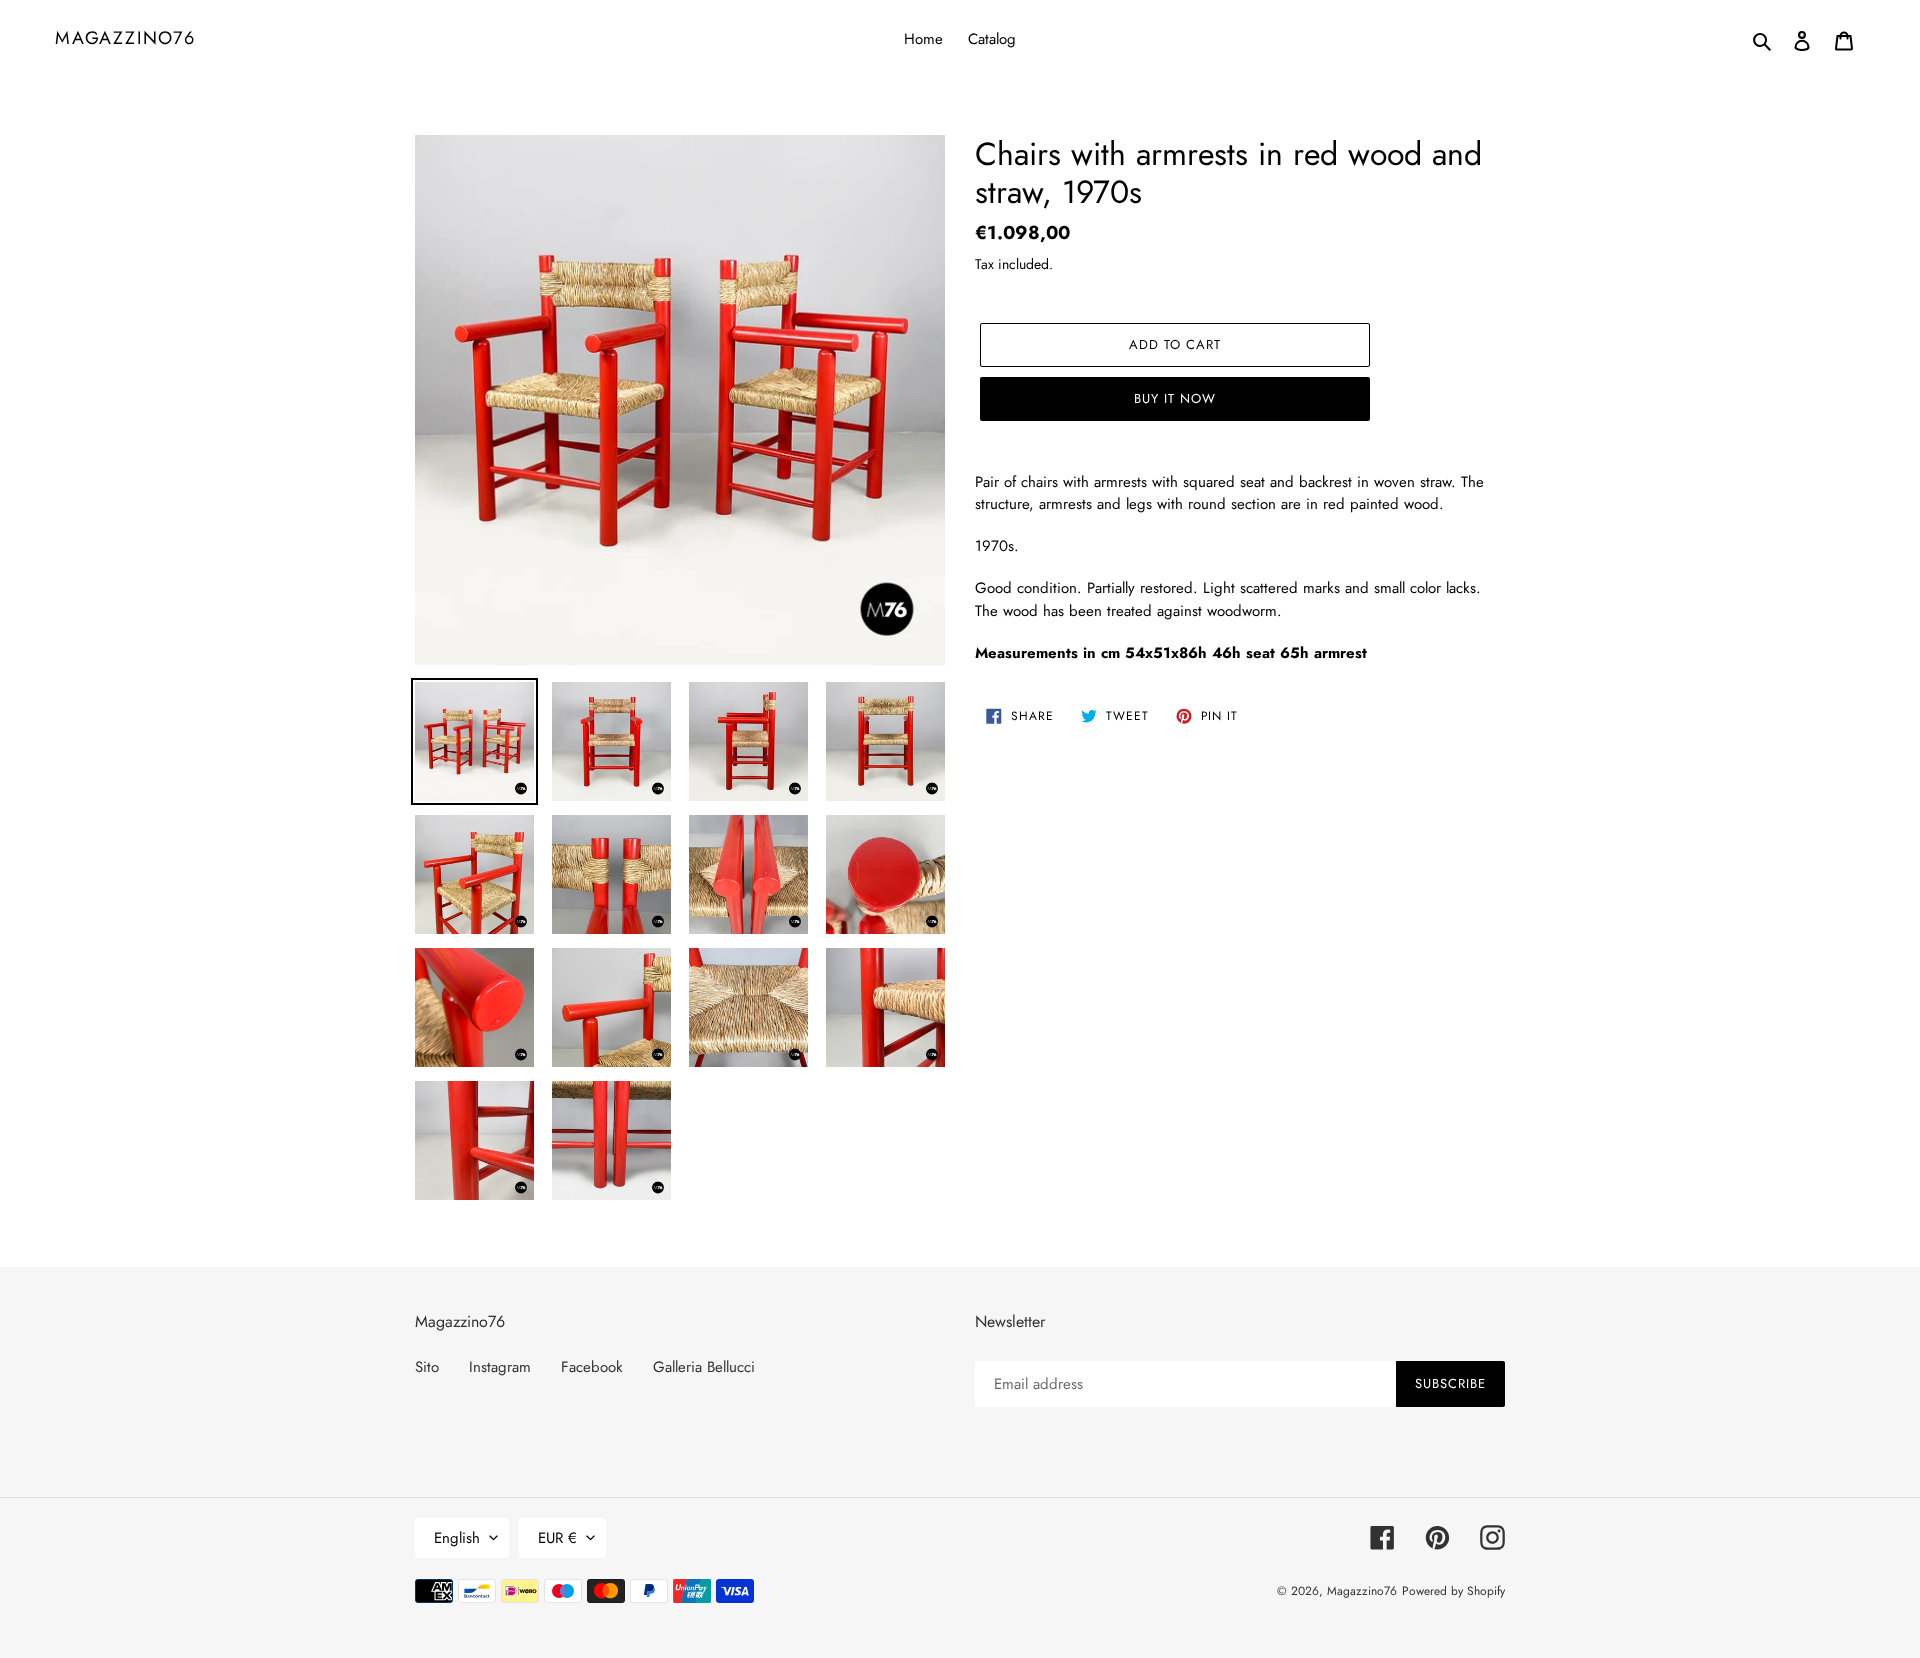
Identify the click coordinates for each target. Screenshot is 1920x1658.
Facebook (592, 1367)
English (457, 1538)
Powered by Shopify (1453, 1591)
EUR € (557, 1538)
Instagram (500, 1367)
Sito (427, 1367)
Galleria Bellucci (704, 1367)
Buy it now (1175, 398)
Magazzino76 (125, 39)
